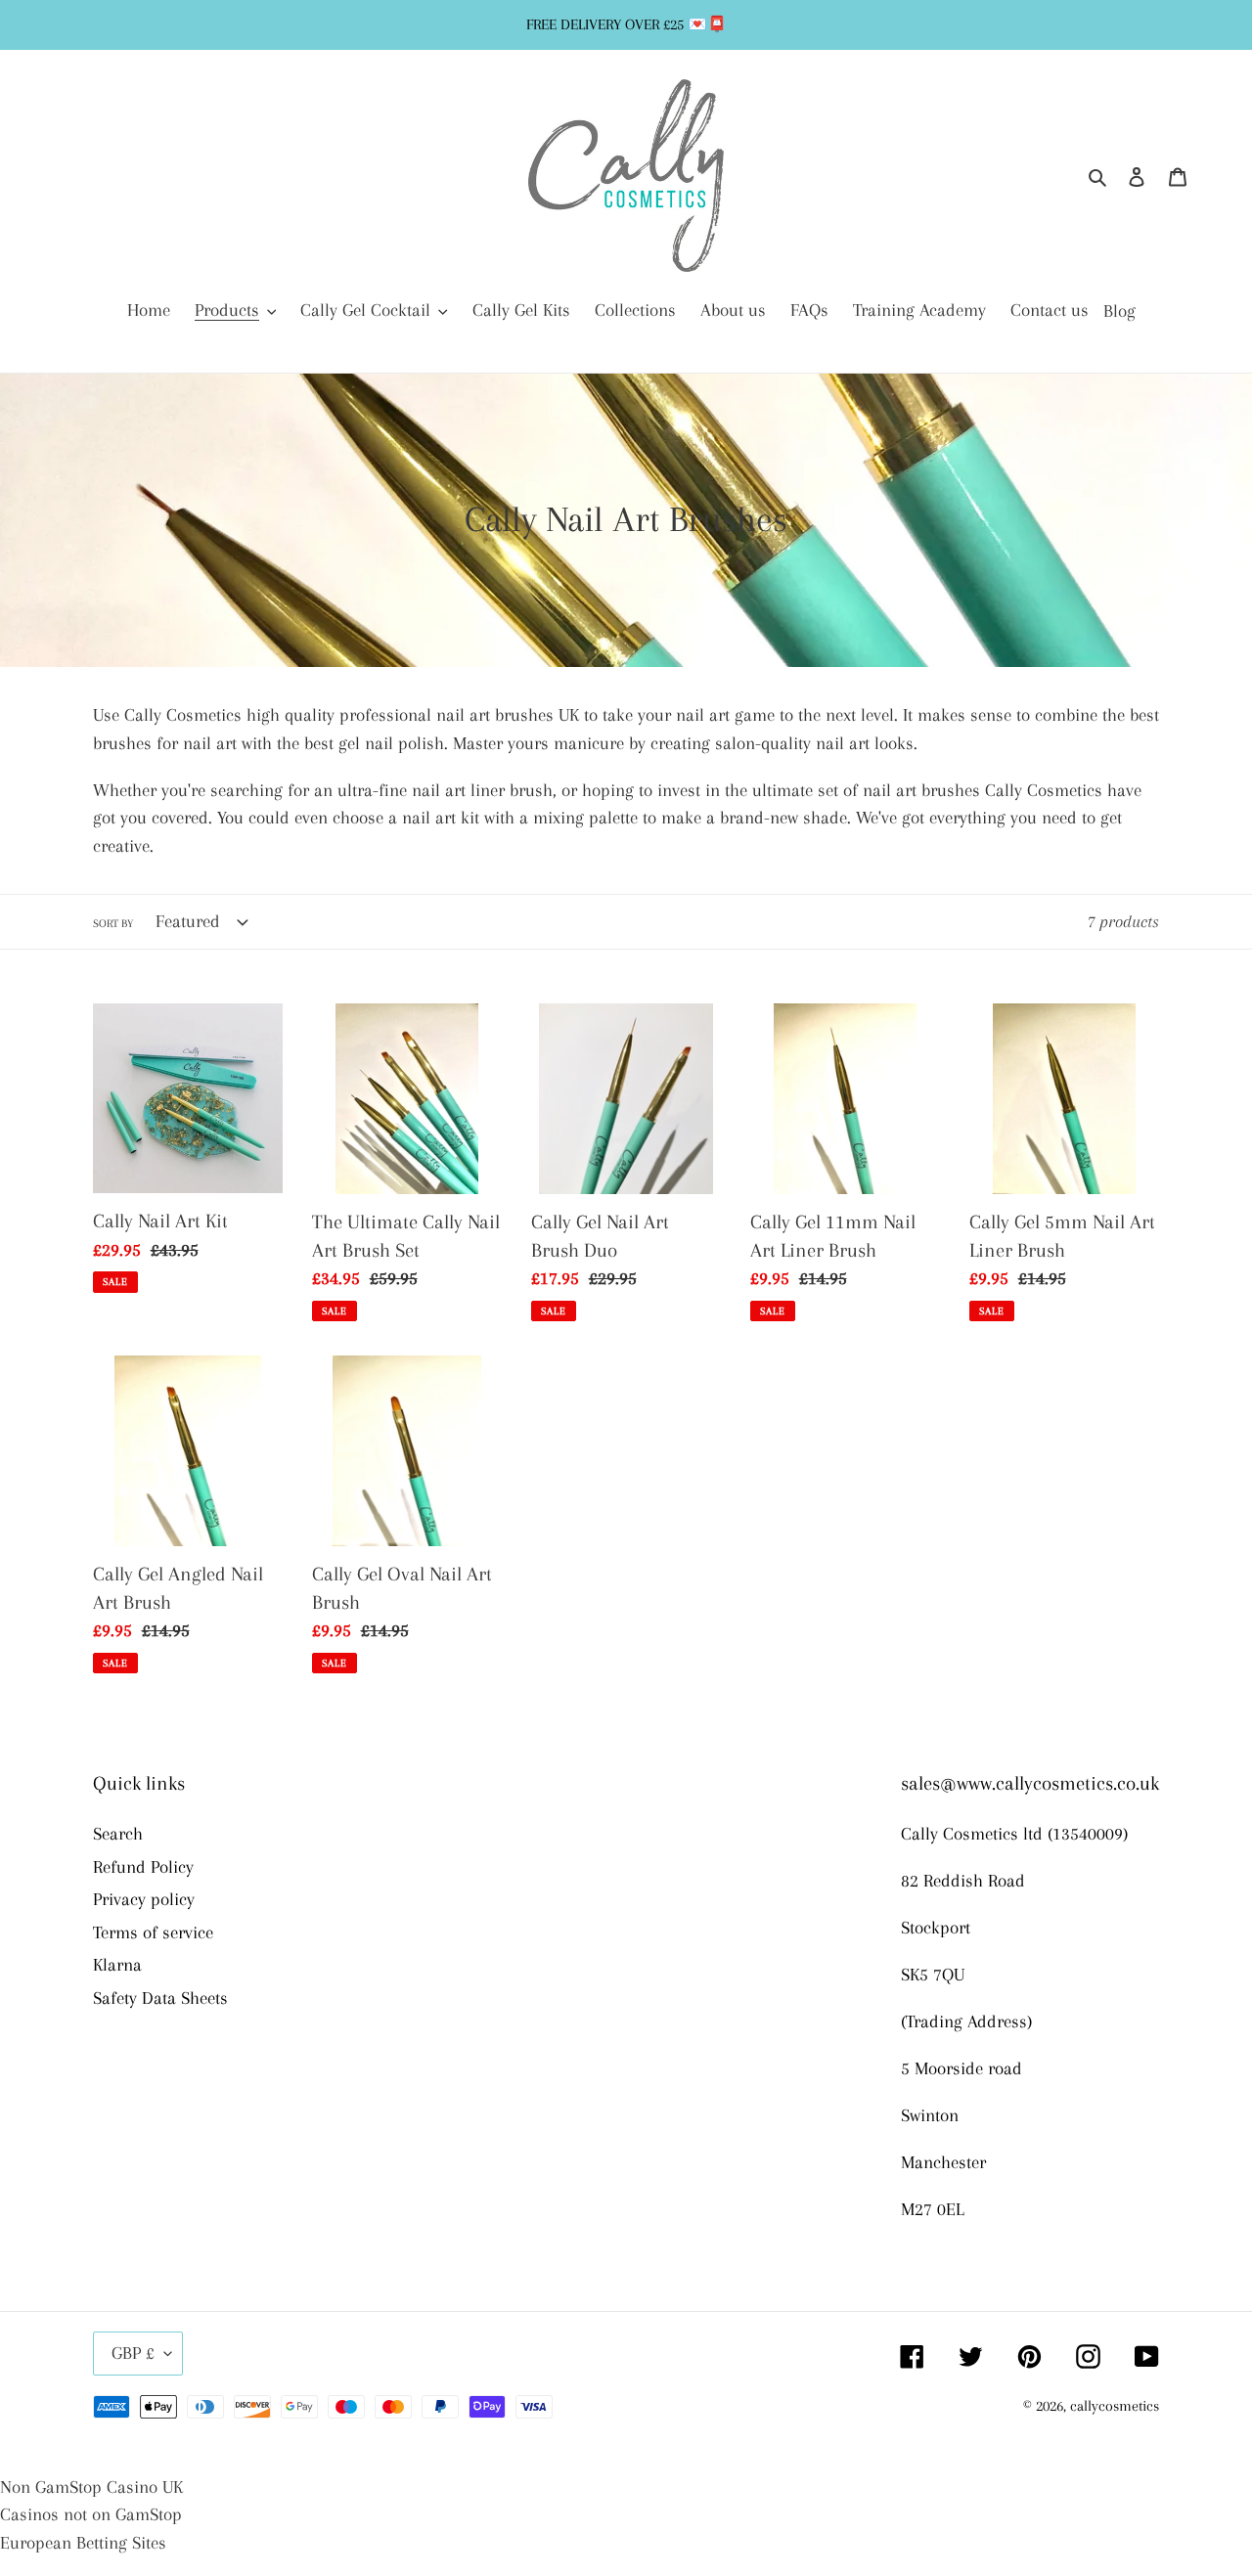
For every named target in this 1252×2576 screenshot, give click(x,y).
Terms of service (153, 1932)
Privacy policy (144, 1899)
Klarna (117, 1965)
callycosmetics (1115, 2406)
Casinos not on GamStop (91, 2514)
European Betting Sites (83, 2543)
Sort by (113, 924)
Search (118, 1834)
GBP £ (133, 2353)
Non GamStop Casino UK (91, 2487)
